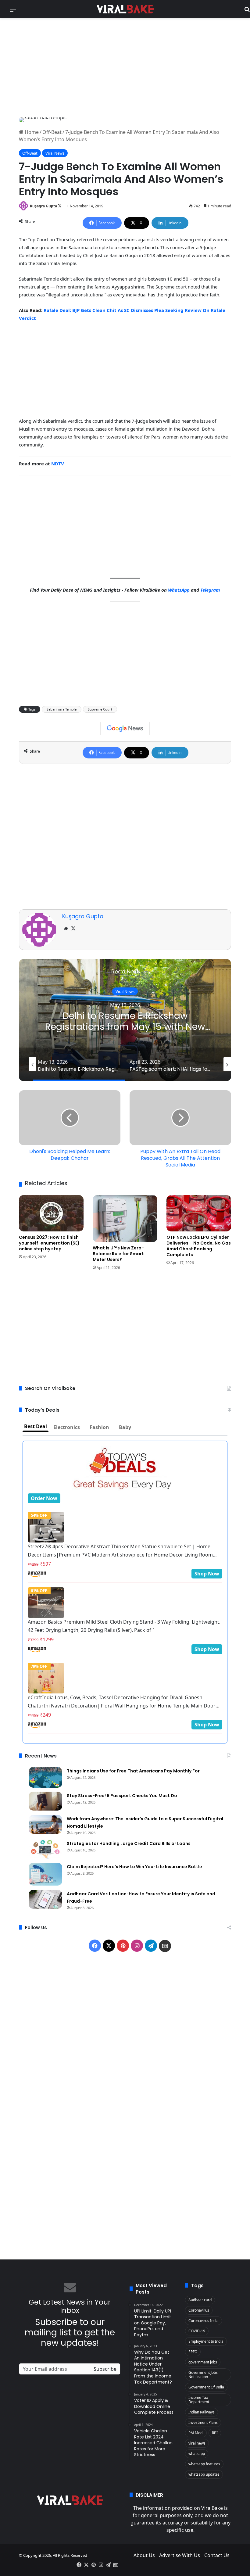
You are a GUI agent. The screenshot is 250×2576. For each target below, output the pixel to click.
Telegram (210, 590)
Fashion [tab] (99, 1427)
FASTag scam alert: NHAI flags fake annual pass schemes (125, 1021)
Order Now (44, 1498)
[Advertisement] (125, 67)
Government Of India (206, 2387)
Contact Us (217, 2555)
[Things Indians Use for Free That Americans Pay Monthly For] (45, 1777)
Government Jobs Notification (203, 2375)
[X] (73, 929)
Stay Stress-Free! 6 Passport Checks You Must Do (122, 1796)
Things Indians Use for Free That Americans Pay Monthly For (133, 1771)
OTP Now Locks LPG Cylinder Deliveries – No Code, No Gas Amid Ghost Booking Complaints (199, 1246)
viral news (197, 2443)
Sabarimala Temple (62, 709)
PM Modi (196, 2433)
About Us (144, 2555)
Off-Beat (52, 132)
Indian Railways (202, 2412)
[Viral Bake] (125, 9)
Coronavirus (199, 2310)
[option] (125, 1020)
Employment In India (206, 2341)
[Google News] (125, 729)
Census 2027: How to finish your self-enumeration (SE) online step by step (49, 1243)
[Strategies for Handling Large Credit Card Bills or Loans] (45, 1849)
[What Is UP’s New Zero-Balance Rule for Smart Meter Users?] (125, 1219)
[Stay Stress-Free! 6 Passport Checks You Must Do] (45, 1801)
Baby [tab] (125, 1427)
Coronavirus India (204, 2321)
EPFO (193, 2352)
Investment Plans (203, 2422)
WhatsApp (179, 590)
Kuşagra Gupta (43, 206)
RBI (215, 2433)
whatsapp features (204, 2464)
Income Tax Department (199, 2400)
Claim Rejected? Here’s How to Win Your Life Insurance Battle (134, 1867)
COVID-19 (197, 2331)
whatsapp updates (204, 2474)
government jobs (203, 2362)
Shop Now (207, 1574)
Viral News (55, 153)
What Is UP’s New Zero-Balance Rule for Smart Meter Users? (118, 1254)
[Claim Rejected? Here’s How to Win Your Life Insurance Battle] (45, 1874)
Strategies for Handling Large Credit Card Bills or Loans (129, 1843)
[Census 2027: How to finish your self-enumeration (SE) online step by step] (51, 1213)
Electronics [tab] (67, 1427)
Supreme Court (100, 709)
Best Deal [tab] (36, 1426)
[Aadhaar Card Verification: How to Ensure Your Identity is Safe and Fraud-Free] (45, 1899)
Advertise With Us (180, 2555)
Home (31, 132)
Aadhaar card (200, 2300)
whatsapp (197, 2454)
